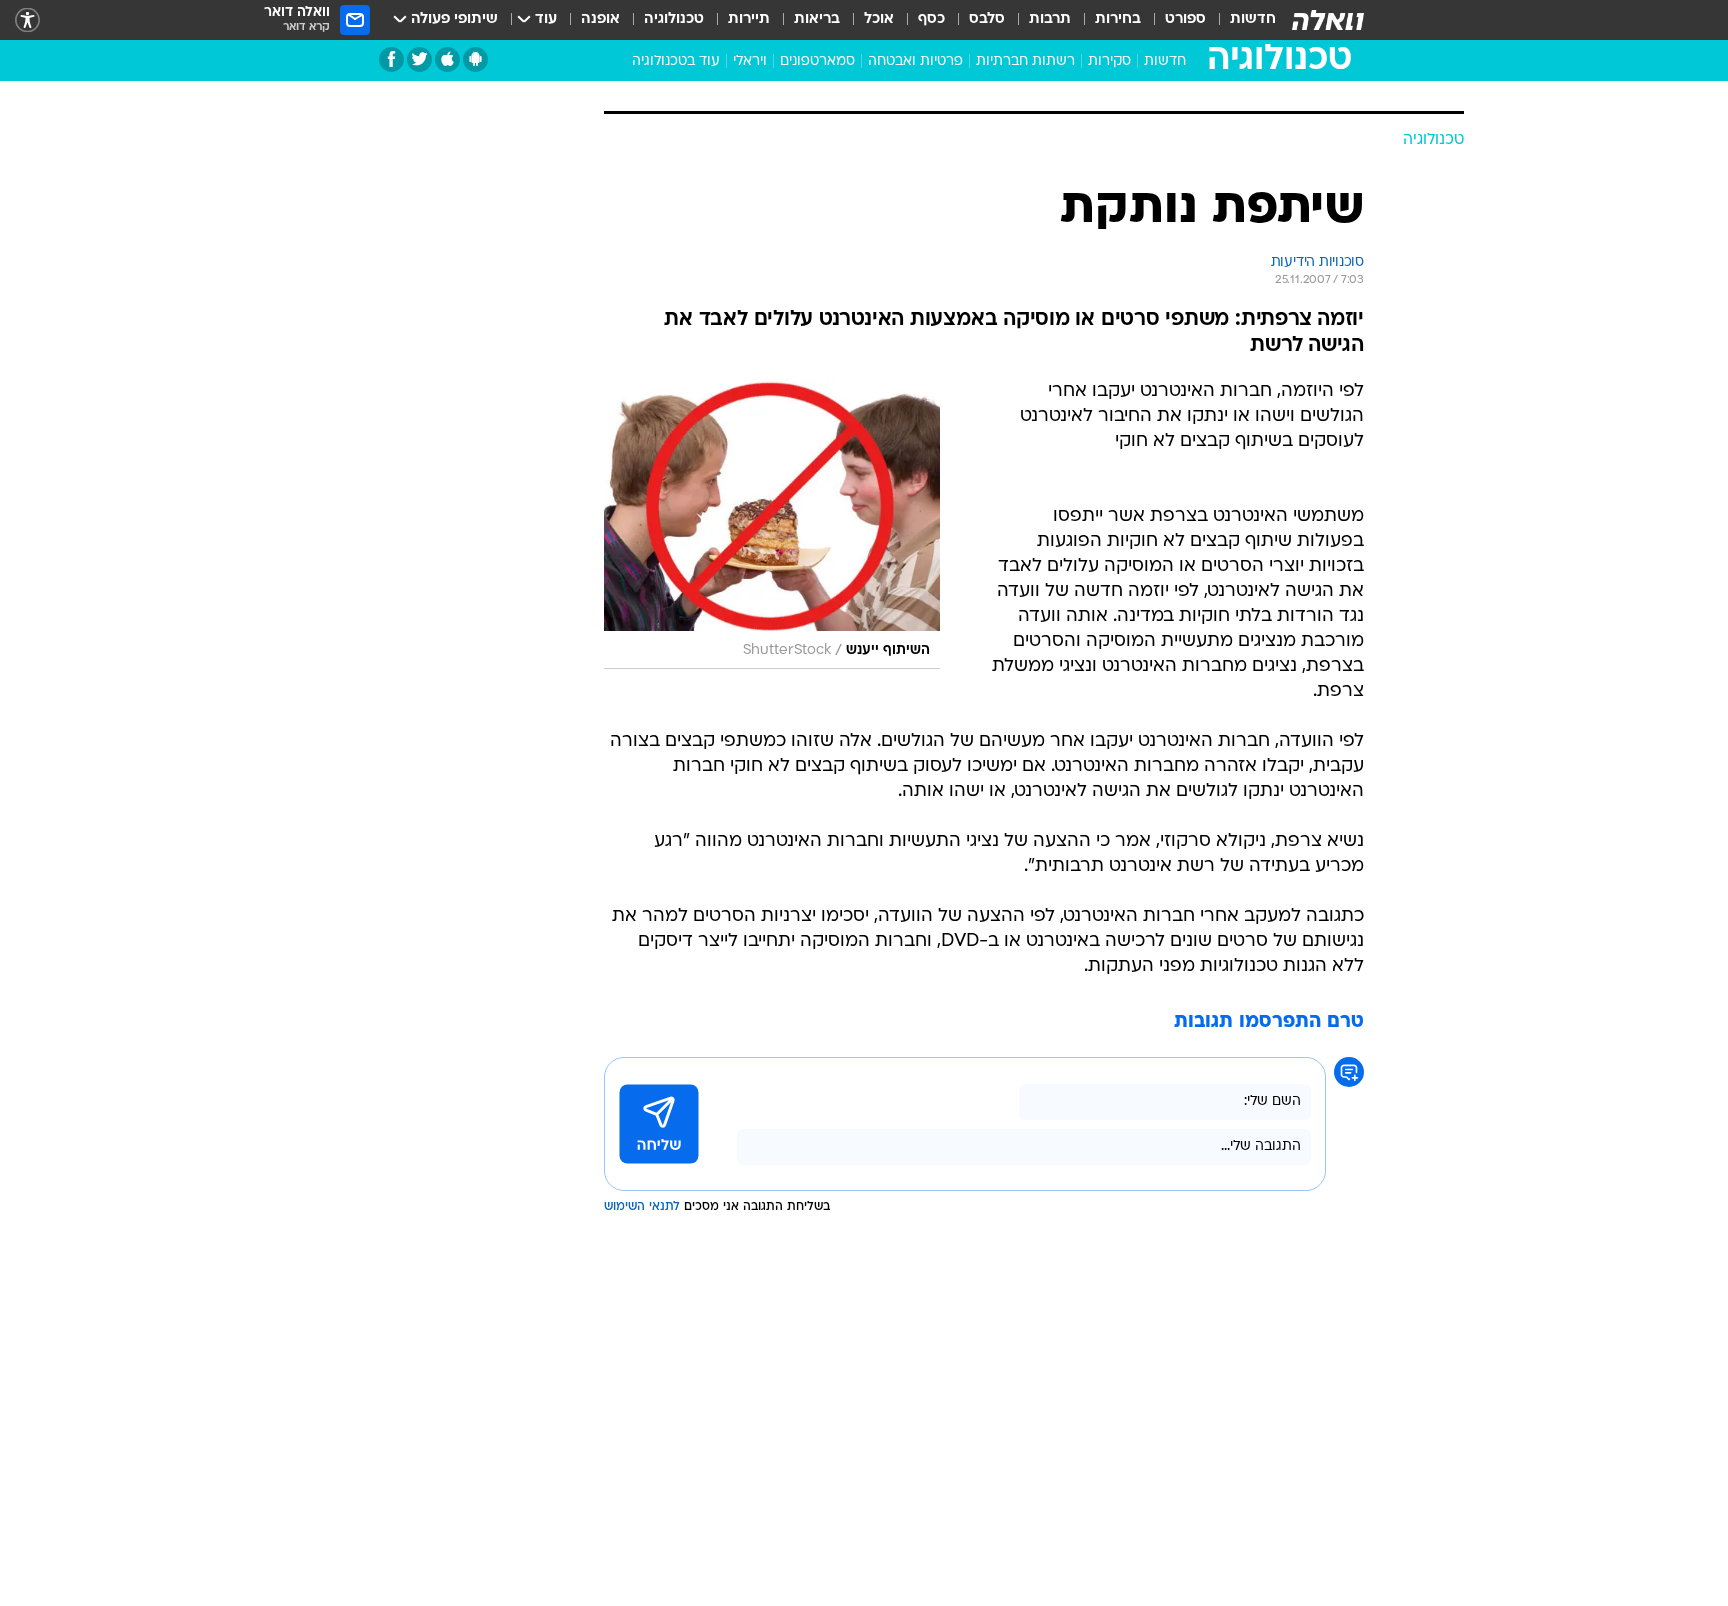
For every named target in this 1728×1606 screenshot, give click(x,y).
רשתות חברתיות (1025, 61)
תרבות (1050, 19)
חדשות (1253, 19)
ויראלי (750, 61)
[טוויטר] (419, 59)
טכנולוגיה (674, 19)
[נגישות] (27, 20)
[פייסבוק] (391, 59)
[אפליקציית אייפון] (447, 59)
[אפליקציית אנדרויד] (475, 59)
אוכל (879, 19)
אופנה (600, 19)
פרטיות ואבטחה (915, 61)
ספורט (1185, 19)
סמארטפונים (817, 61)
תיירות (749, 19)
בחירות (1118, 19)
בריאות (817, 19)
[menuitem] (1241, 20)
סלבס (987, 19)
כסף (931, 19)
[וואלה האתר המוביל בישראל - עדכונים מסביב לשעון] (1328, 20)
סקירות (1109, 61)
